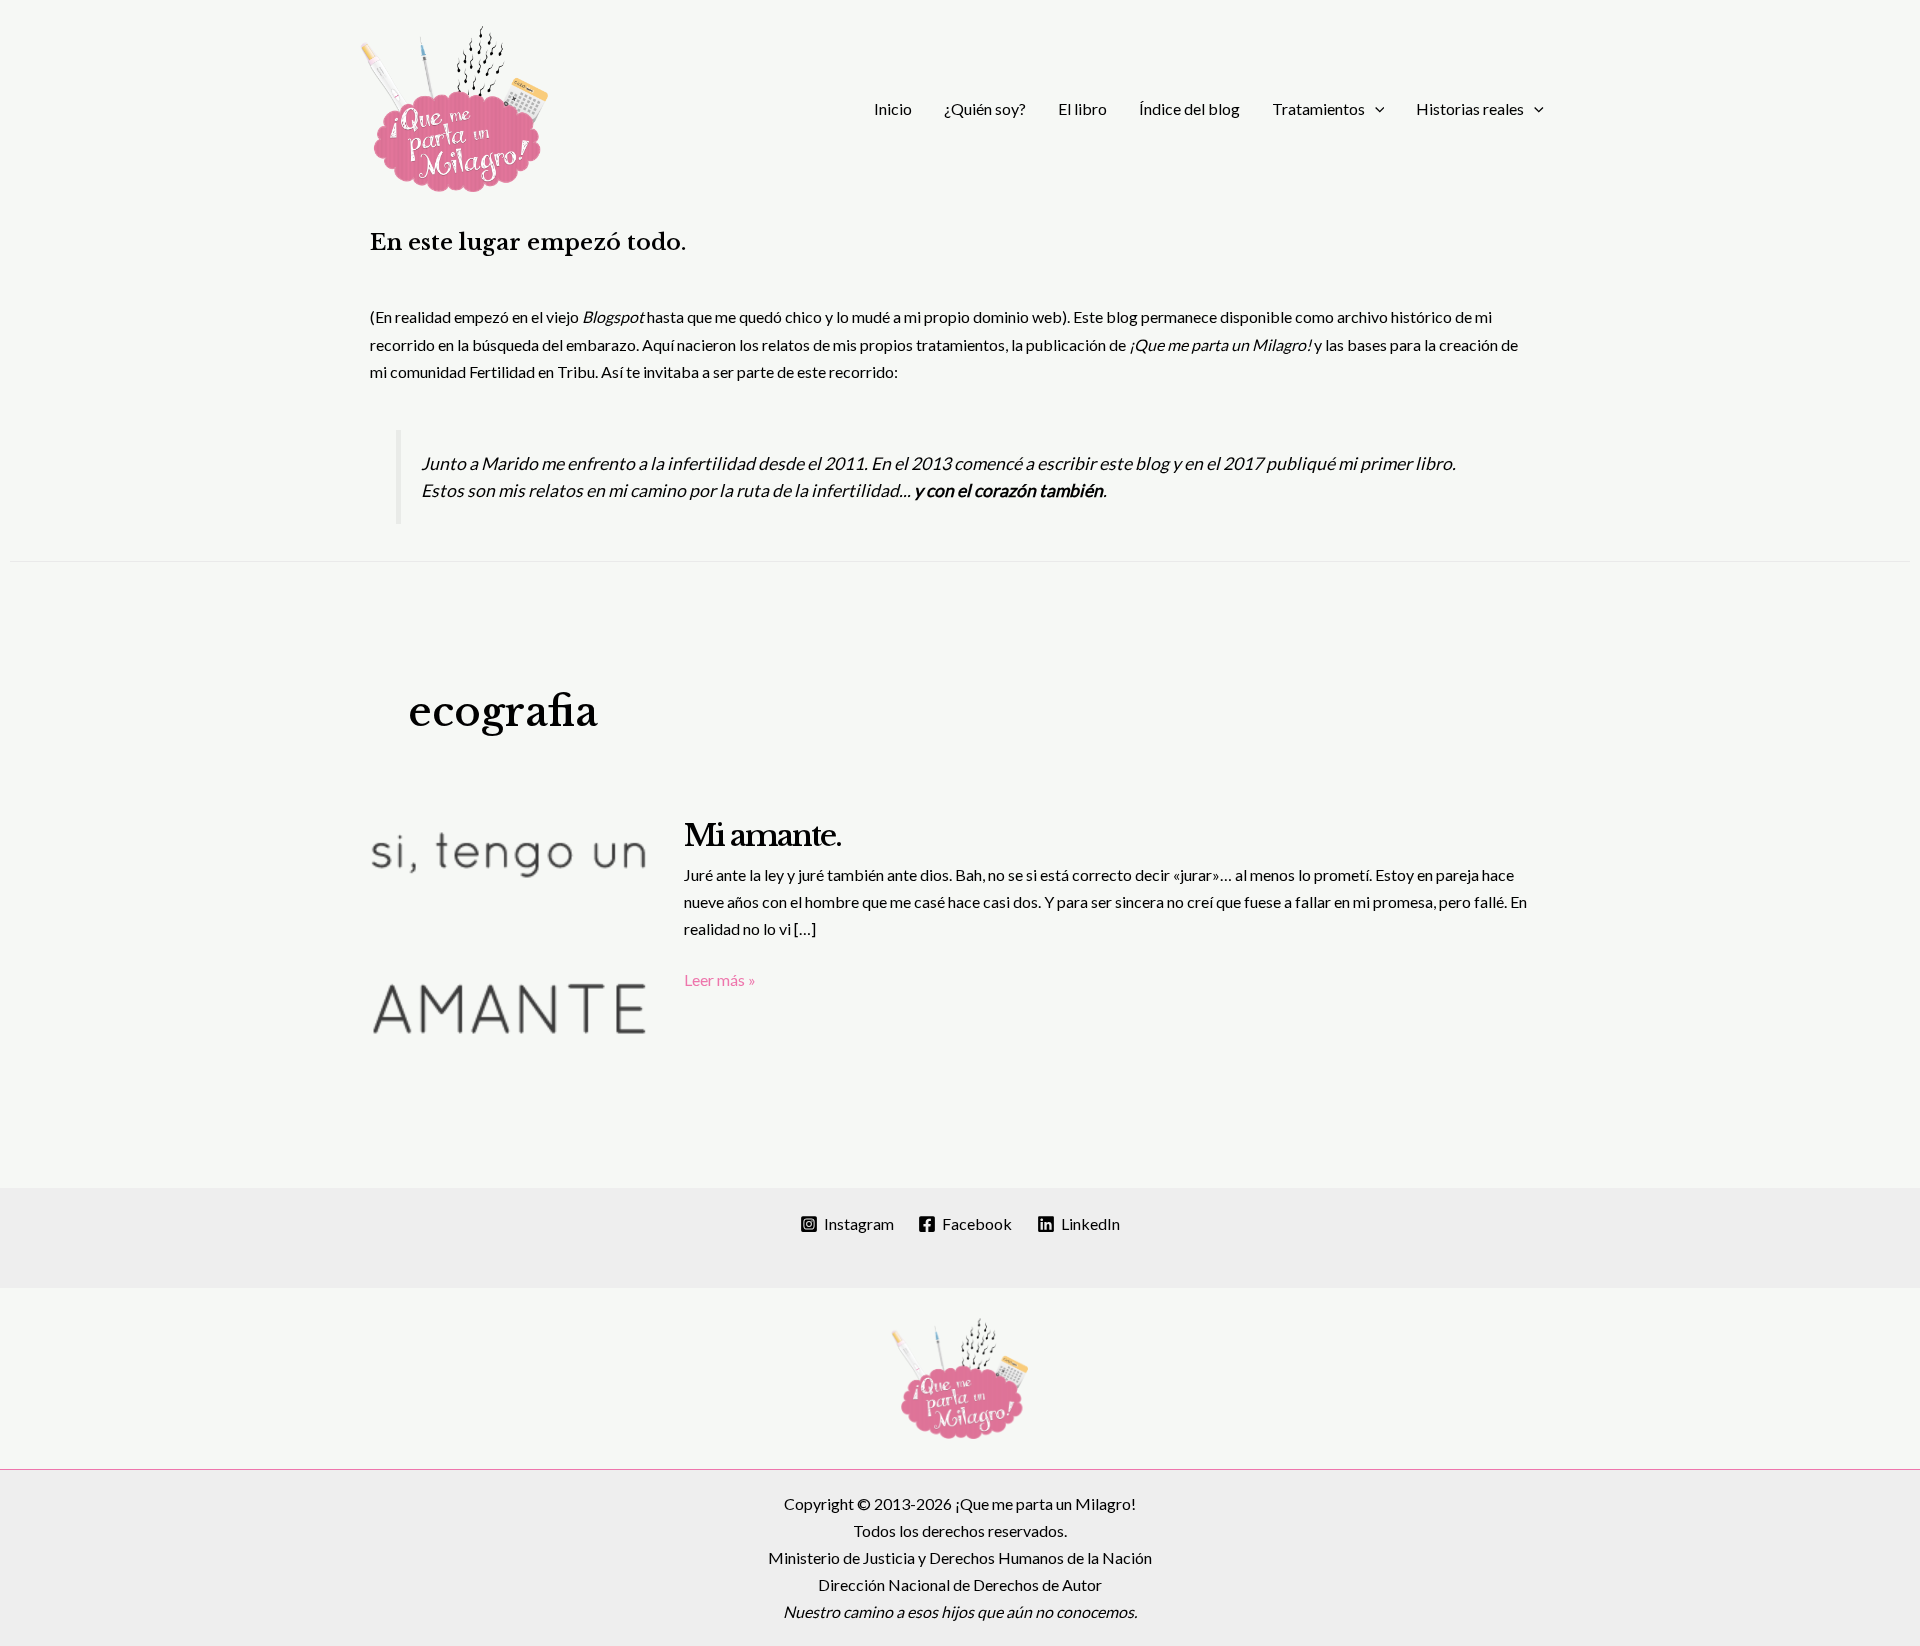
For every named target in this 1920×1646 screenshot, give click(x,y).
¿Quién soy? (985, 108)
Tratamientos (1318, 108)
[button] (1375, 109)
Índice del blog (1189, 108)
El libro (1082, 108)
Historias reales (1470, 108)
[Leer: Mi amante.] (510, 939)
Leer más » (720, 981)
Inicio (893, 108)
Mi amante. (762, 835)
